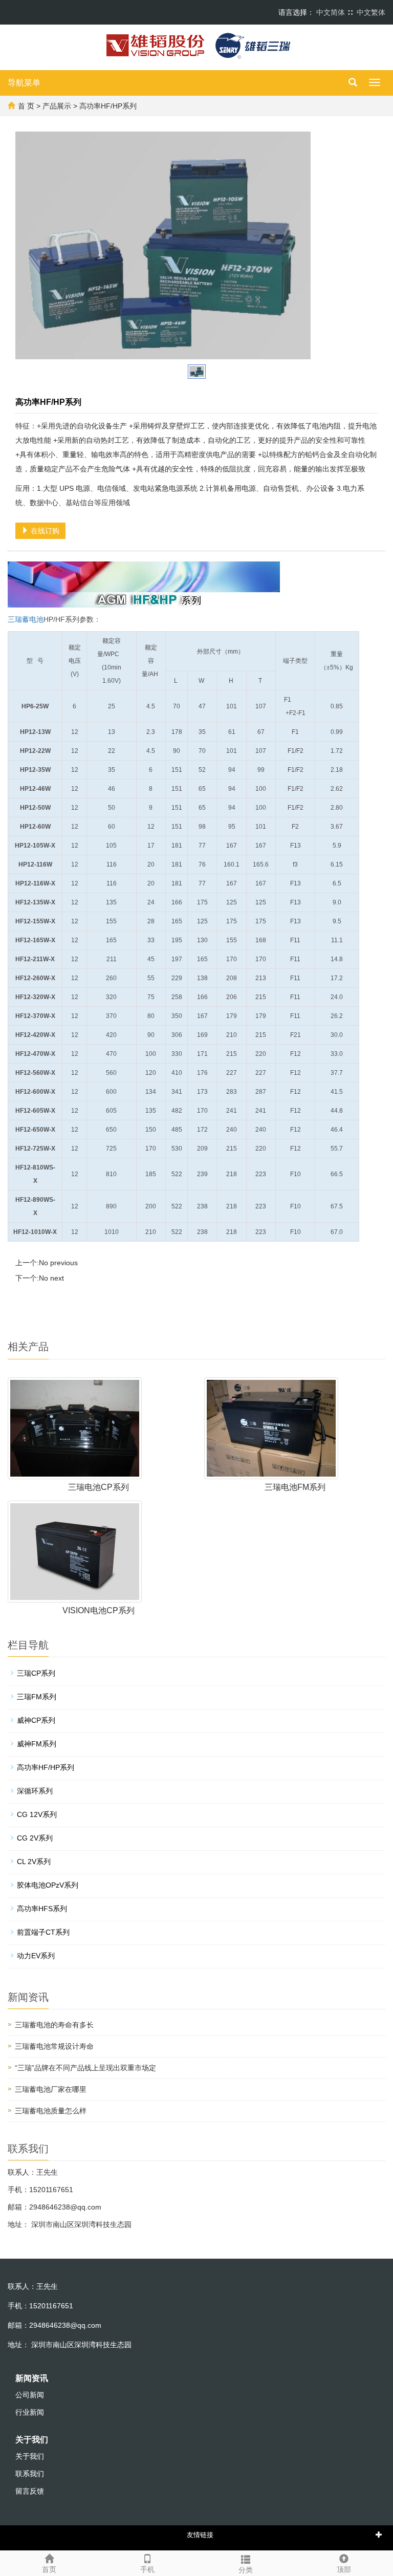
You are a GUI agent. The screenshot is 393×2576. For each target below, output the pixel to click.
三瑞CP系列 (36, 1673)
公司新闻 (30, 2395)
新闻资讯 (32, 2378)
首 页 (26, 106)
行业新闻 (30, 2412)
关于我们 (32, 2440)
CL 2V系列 (34, 1861)
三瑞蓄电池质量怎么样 (51, 2111)
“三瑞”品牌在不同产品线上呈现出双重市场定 (85, 2068)
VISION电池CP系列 (99, 1610)
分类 (246, 2570)
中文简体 (331, 12)
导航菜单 (24, 83)
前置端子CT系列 (43, 1932)
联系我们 (30, 2474)
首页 (49, 2569)
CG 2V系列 (35, 1838)
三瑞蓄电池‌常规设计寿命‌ (54, 2046)
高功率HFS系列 (42, 1909)
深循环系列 (35, 1791)
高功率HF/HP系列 (46, 1767)
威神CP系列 (36, 1720)
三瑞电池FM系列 (295, 1487)
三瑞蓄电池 (26, 619)
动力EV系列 (36, 1956)
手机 (147, 2569)
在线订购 (44, 531)
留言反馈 (30, 2491)
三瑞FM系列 (37, 1697)
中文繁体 (371, 12)
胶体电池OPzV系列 (48, 1885)
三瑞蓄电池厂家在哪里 (51, 2089)
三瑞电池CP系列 (99, 1487)
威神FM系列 (37, 1744)
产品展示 (57, 106)
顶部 (344, 2569)
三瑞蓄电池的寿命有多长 (54, 2025)
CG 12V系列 (37, 1814)
